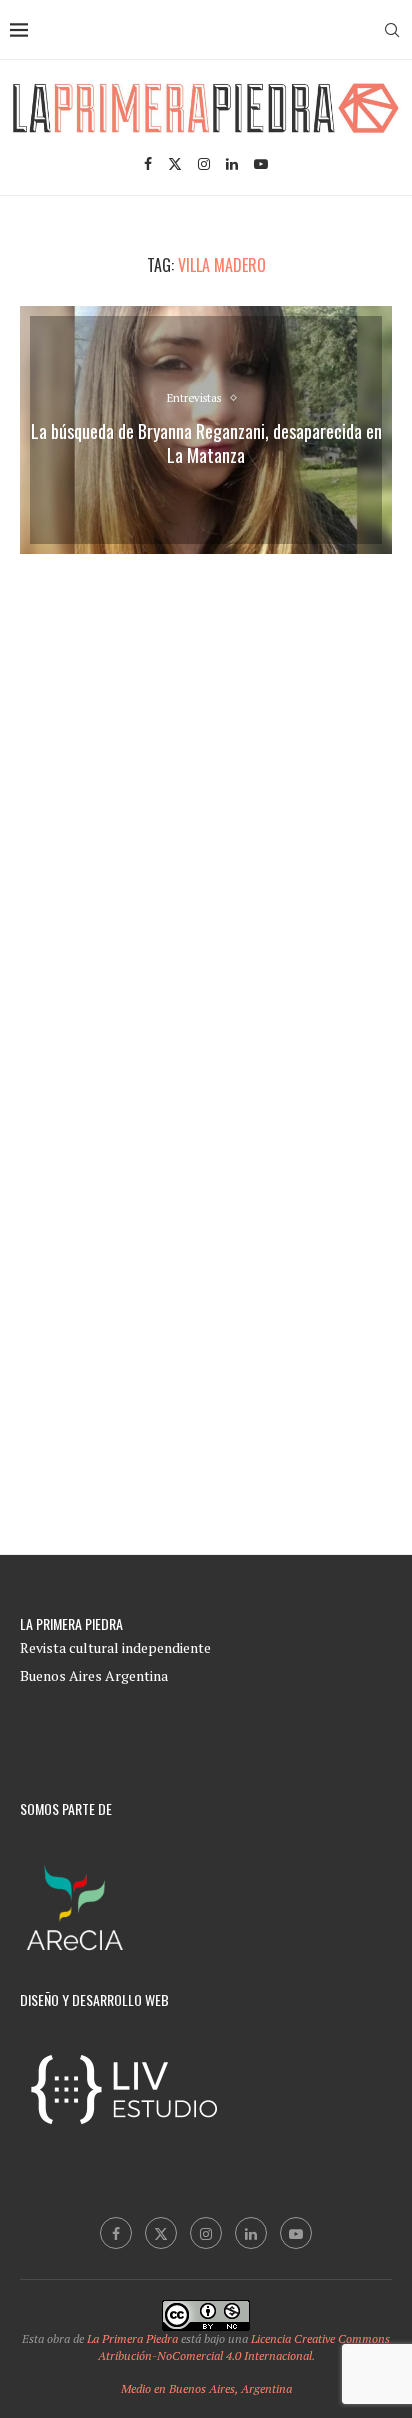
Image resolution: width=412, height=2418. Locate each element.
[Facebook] (148, 164)
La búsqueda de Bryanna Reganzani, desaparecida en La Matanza (206, 443)
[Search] (392, 30)
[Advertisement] (206, 794)
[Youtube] (261, 164)
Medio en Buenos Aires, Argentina (206, 2388)
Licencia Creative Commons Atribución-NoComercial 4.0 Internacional (244, 2347)
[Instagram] (204, 164)
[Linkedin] (232, 164)
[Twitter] (175, 164)
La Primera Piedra (132, 2338)
